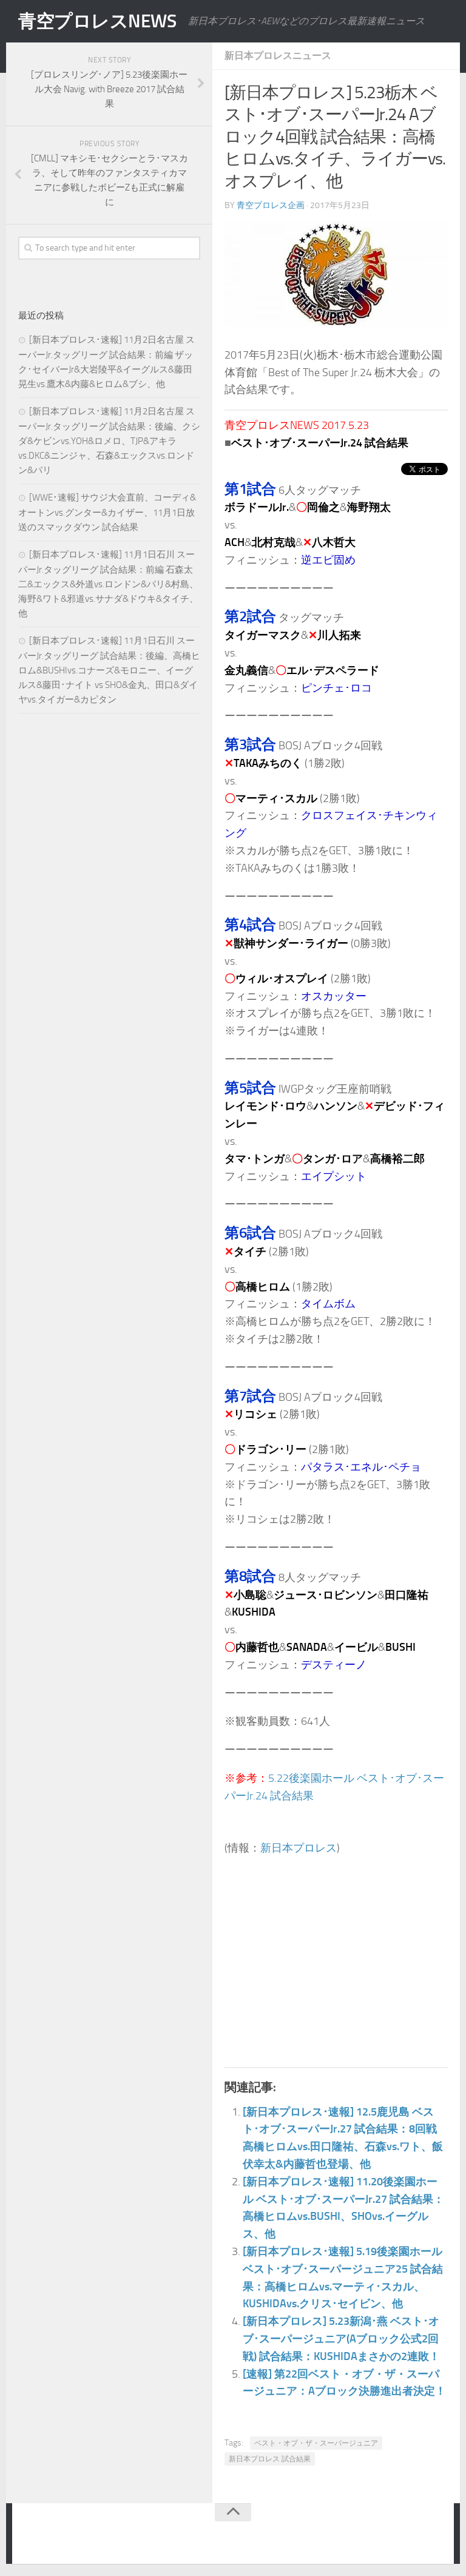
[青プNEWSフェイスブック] (433, 2536)
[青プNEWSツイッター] (409, 2536)
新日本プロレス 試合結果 (270, 2459)
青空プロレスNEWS (97, 21)
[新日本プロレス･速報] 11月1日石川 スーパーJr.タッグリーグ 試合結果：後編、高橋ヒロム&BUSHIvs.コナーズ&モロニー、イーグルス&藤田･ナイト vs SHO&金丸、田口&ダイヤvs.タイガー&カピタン (109, 670)
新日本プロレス (299, 1848)
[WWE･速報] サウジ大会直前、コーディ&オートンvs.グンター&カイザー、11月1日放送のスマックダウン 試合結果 (107, 512)
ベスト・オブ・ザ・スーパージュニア (316, 2443)
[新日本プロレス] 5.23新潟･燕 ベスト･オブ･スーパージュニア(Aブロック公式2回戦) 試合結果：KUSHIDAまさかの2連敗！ (341, 2339)
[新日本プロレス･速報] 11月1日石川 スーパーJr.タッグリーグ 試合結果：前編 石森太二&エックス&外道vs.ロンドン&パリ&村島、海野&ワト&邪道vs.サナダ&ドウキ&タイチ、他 (108, 584)
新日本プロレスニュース (278, 56)
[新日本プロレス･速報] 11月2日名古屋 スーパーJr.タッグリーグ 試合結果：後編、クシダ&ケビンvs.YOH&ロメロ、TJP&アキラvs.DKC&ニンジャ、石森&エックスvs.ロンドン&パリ (109, 441)
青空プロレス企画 (271, 205)
